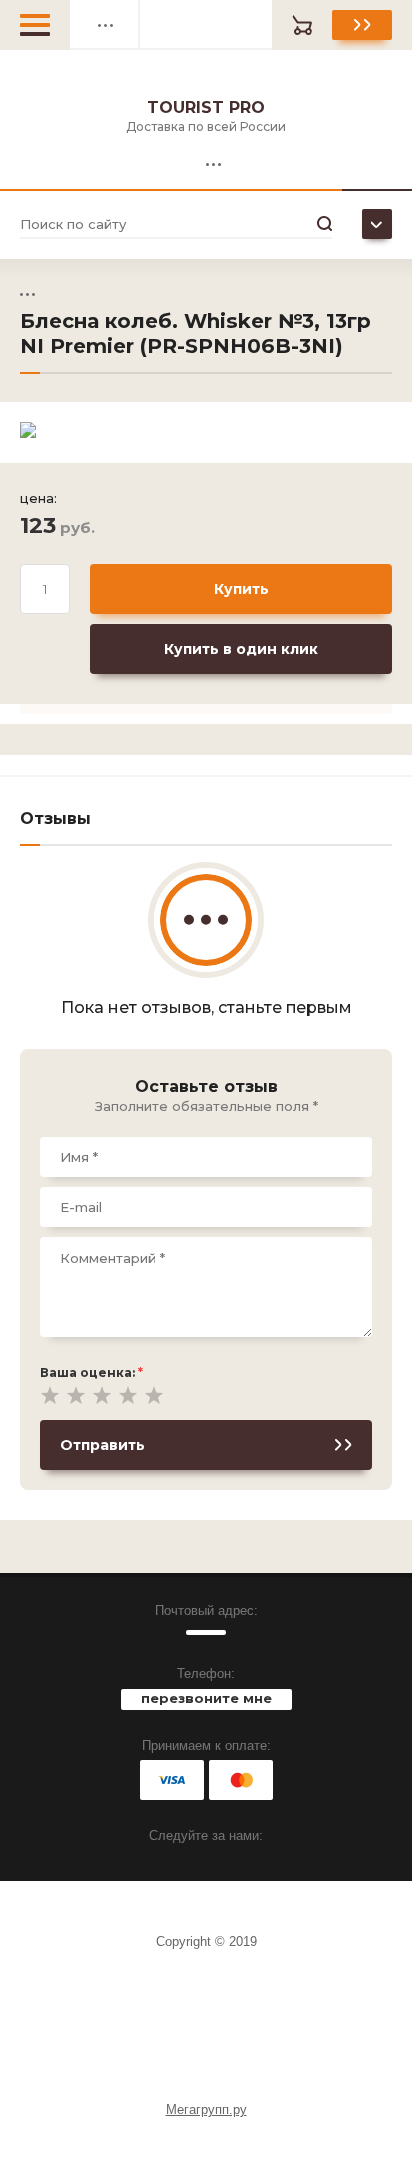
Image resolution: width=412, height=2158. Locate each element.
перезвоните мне (206, 1698)
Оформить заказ (362, 25)
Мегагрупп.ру (206, 2109)
